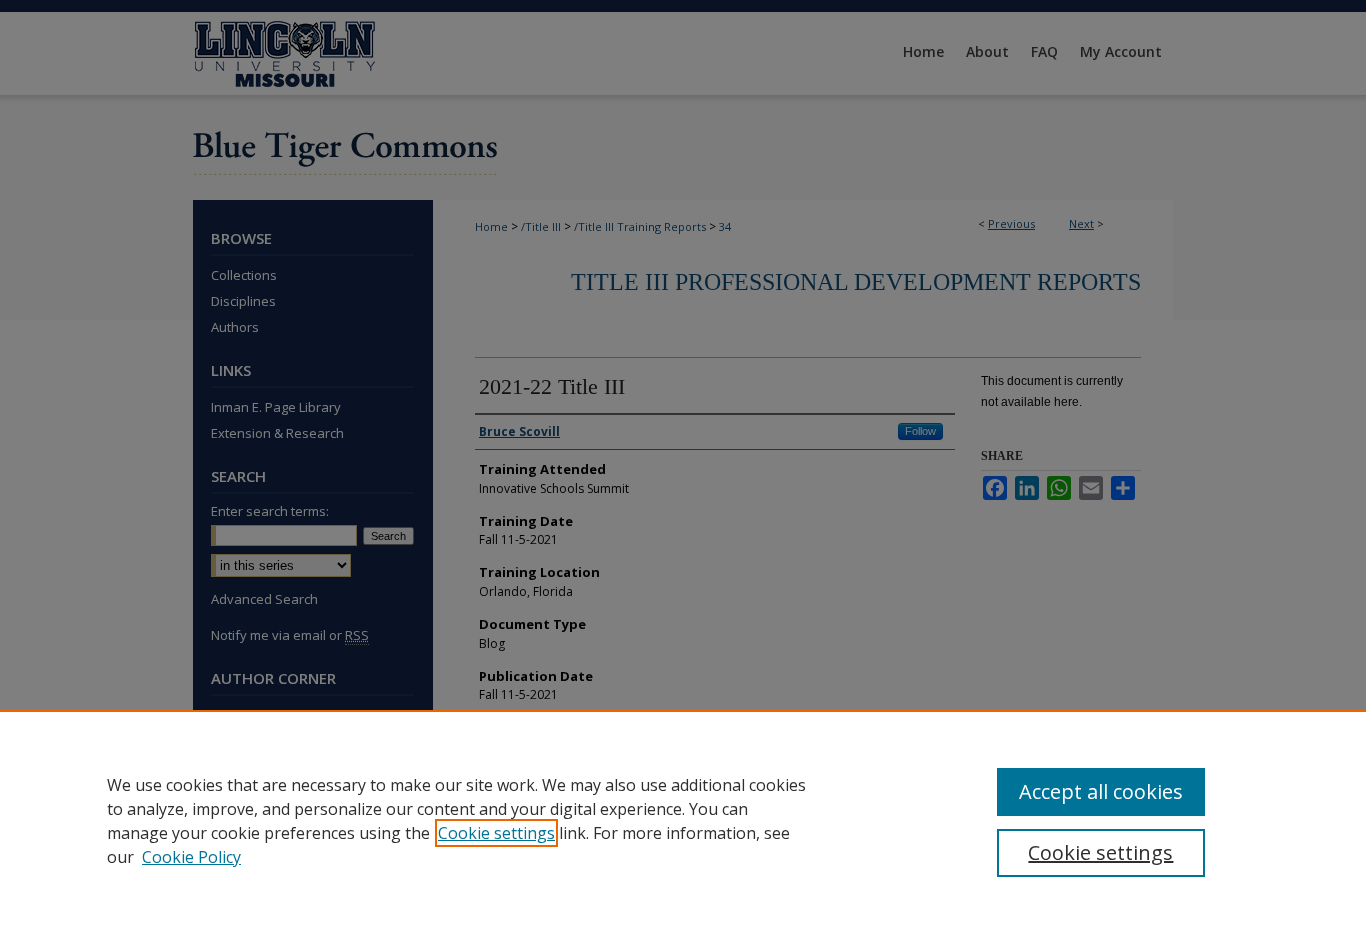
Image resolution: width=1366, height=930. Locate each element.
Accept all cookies (1101, 791)
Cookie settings (496, 833)
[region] (683, 820)
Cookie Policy (191, 857)
